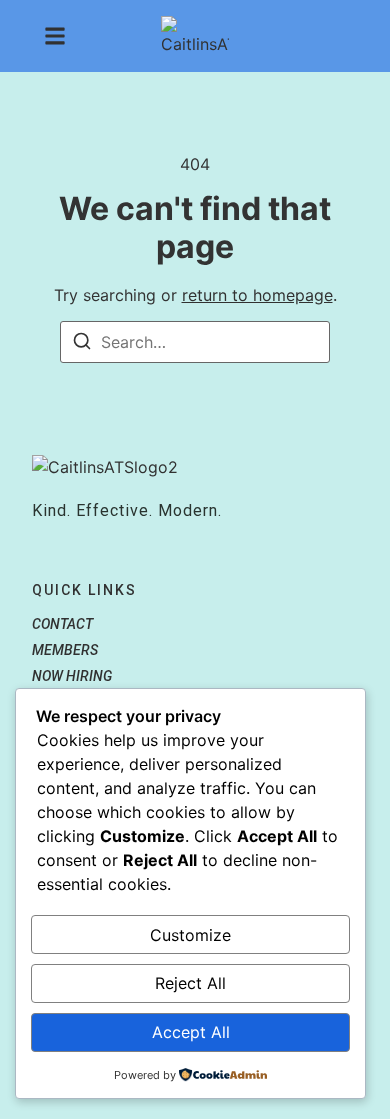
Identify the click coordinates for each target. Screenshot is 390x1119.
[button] (55, 36)
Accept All (191, 1032)
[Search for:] (195, 342)
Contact (62, 624)
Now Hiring (72, 676)
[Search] (82, 344)
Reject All (190, 983)
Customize (190, 935)
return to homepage (257, 295)
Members (65, 650)
